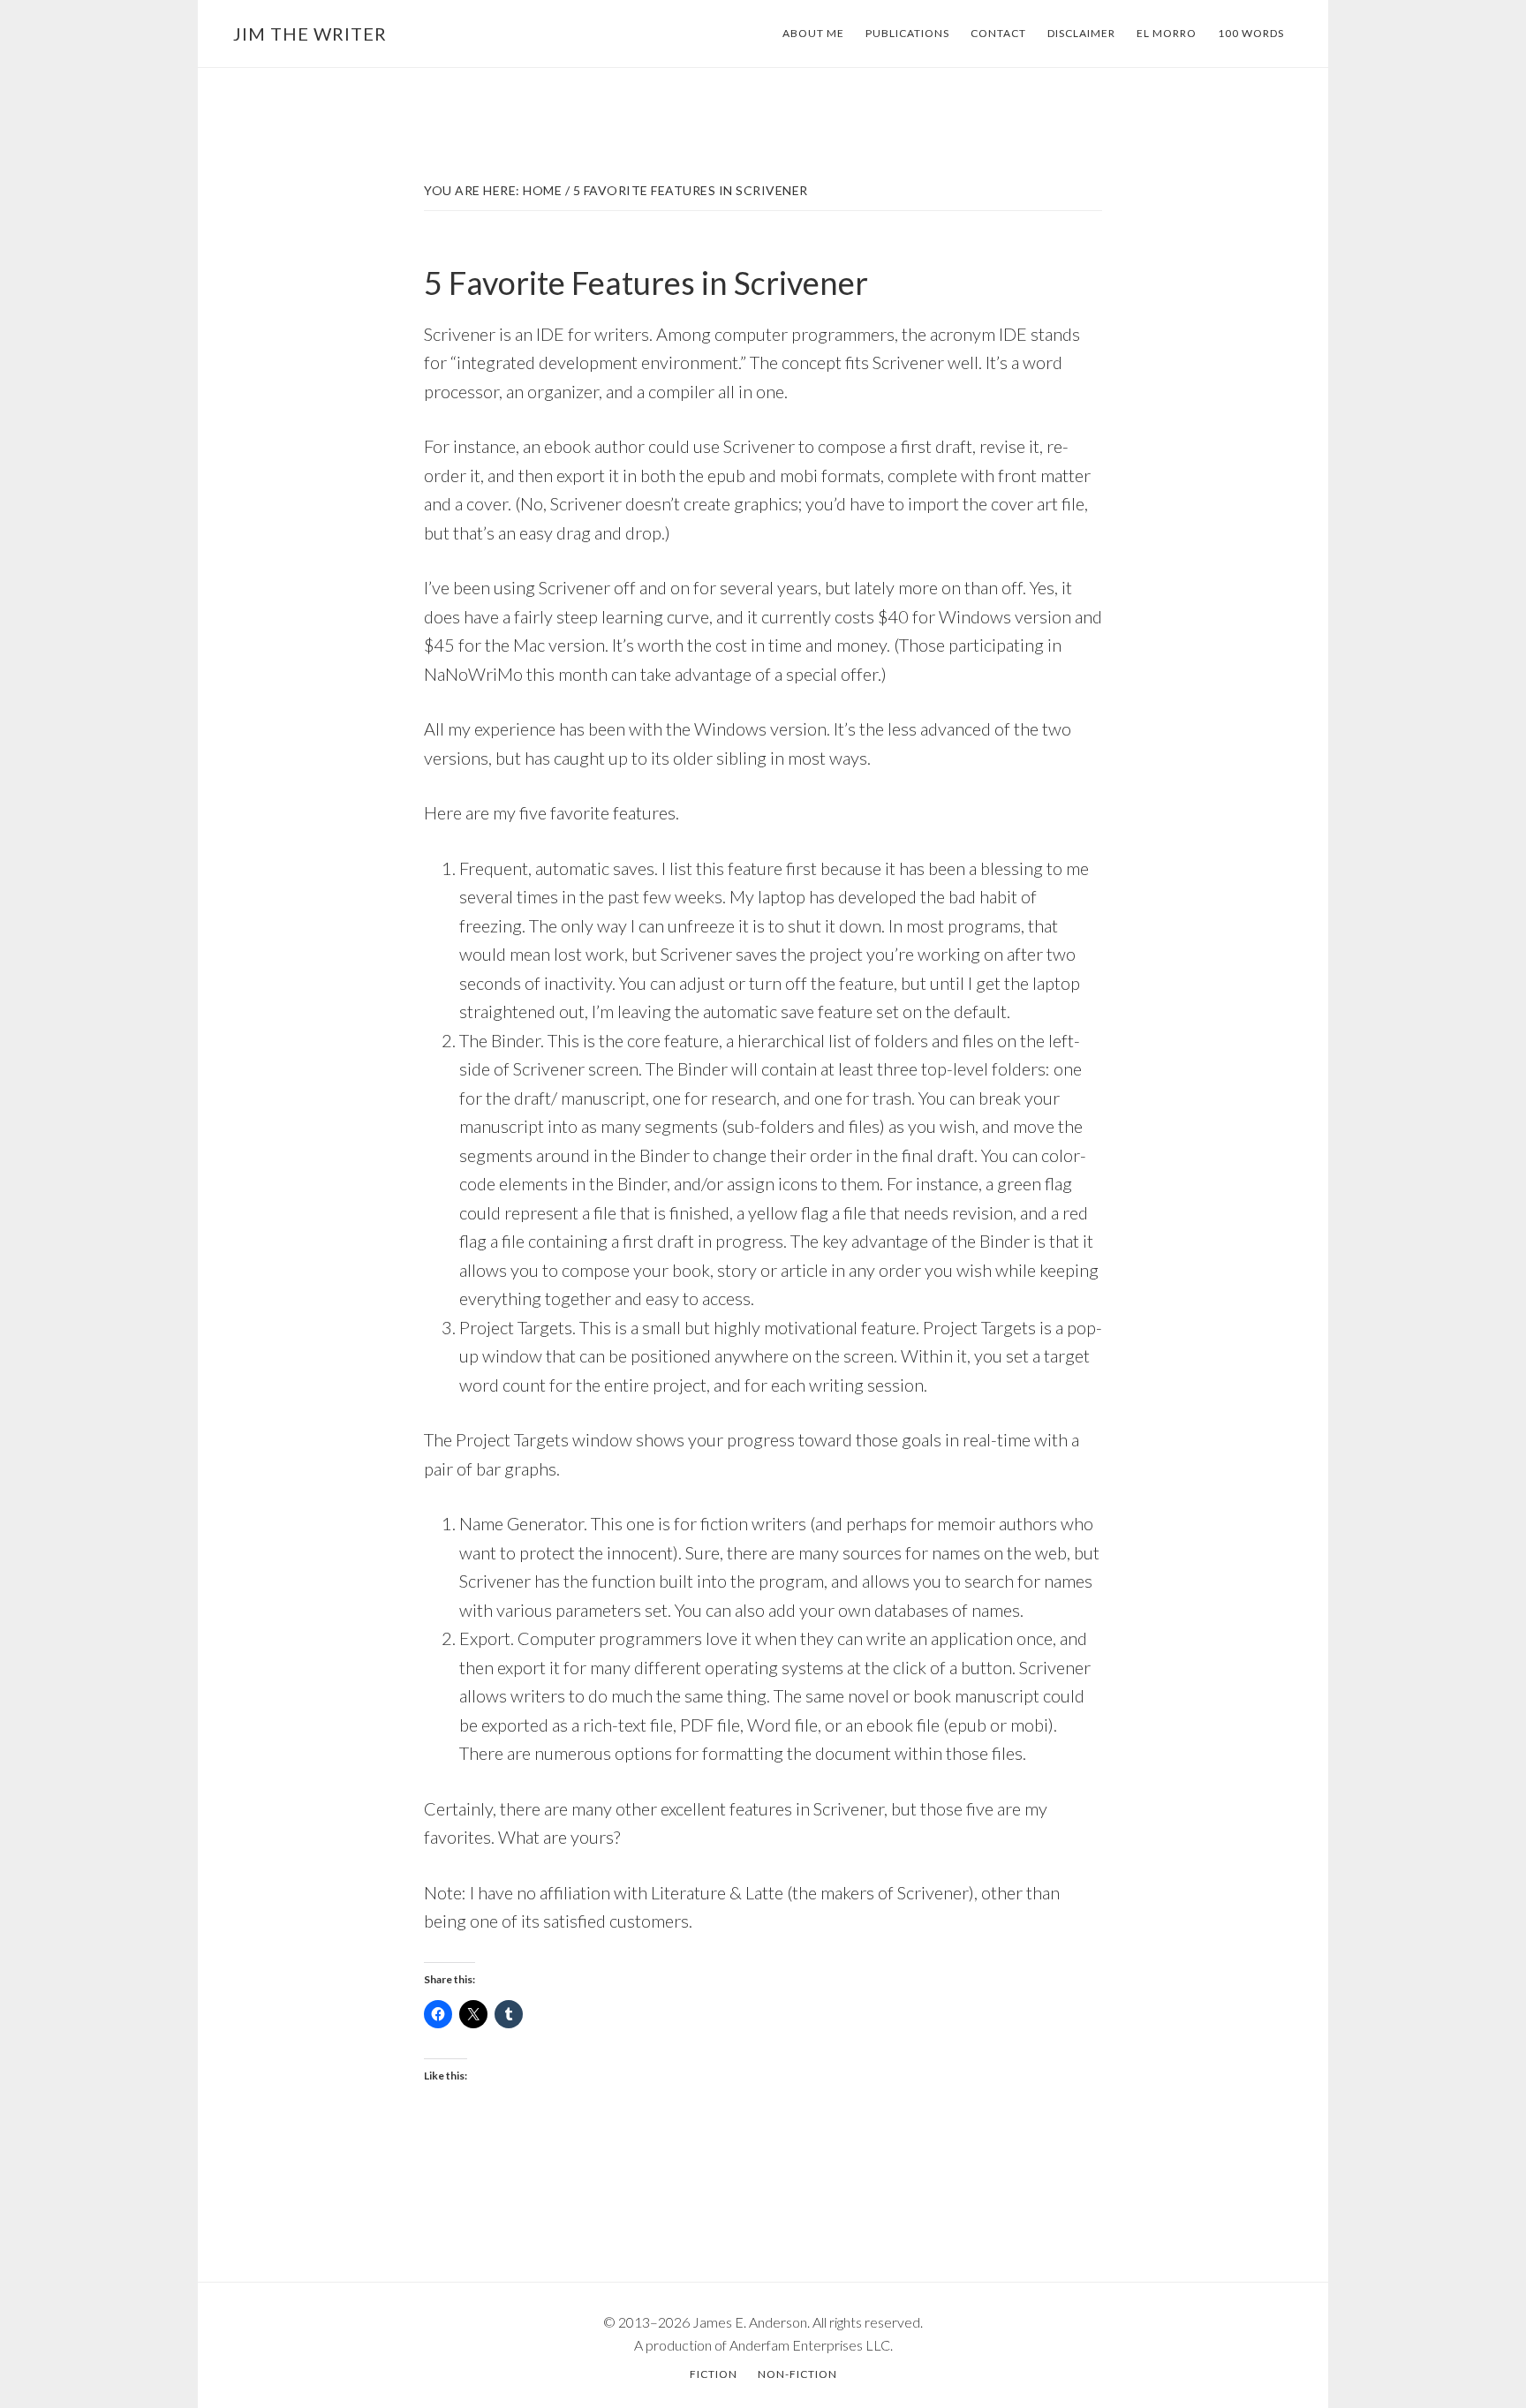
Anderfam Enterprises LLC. (811, 2345)
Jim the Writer (310, 34)
